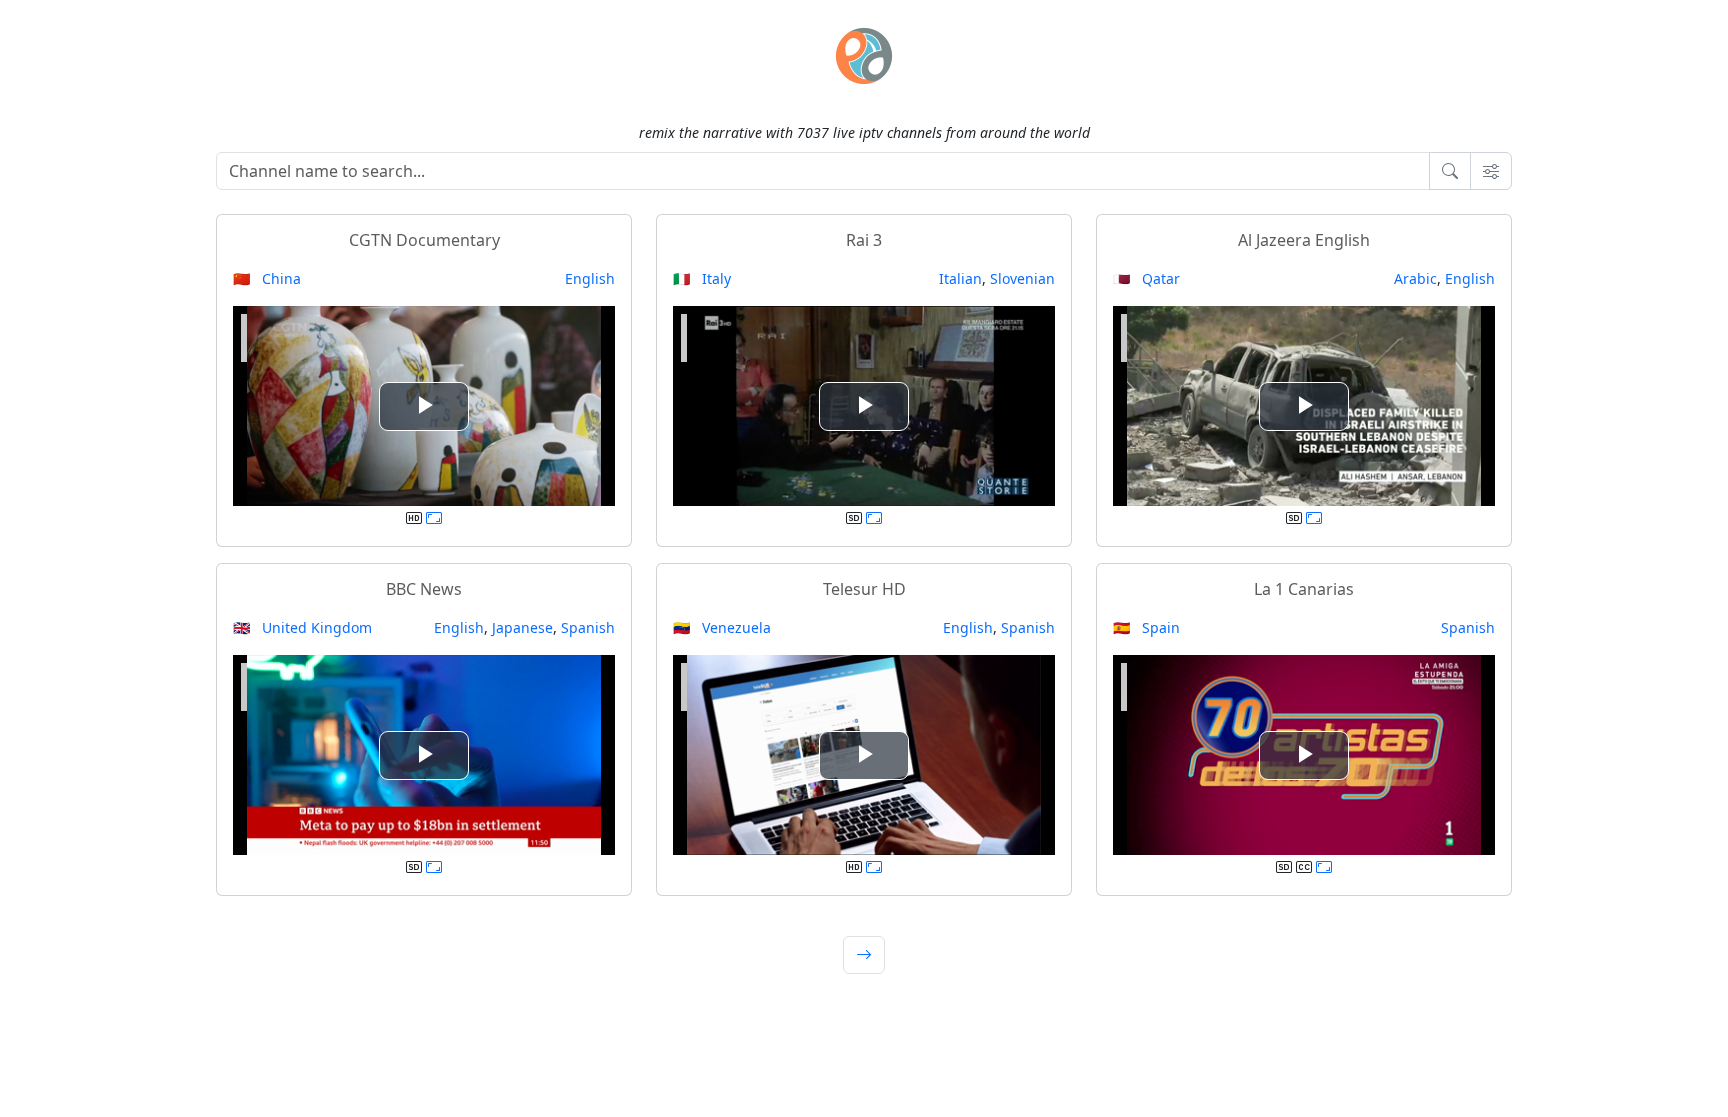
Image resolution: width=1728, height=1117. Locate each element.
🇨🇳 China (267, 278)
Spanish (588, 627)
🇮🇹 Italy (702, 278)
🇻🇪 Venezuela (722, 627)
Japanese (522, 627)
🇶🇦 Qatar (1146, 278)
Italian (960, 278)
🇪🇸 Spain (1146, 627)
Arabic (1415, 278)
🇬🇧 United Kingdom (302, 627)
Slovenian (1022, 278)
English (590, 278)
